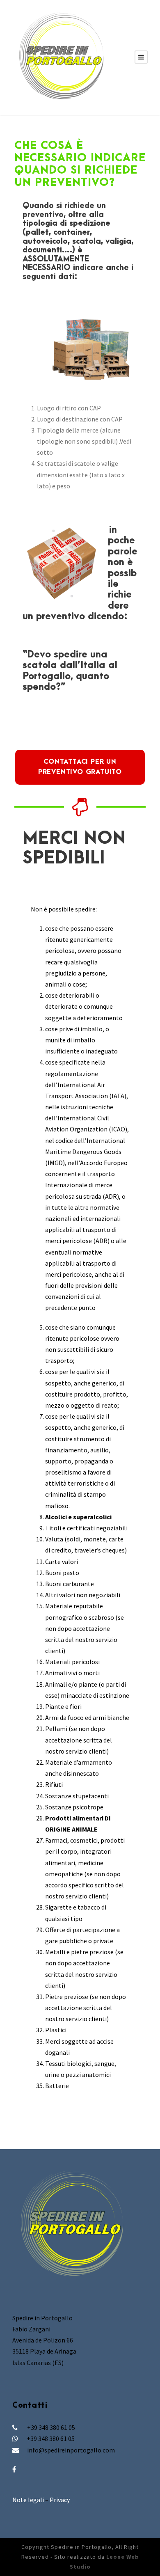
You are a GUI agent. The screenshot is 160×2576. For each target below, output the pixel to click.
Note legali (28, 2500)
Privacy (60, 2500)
